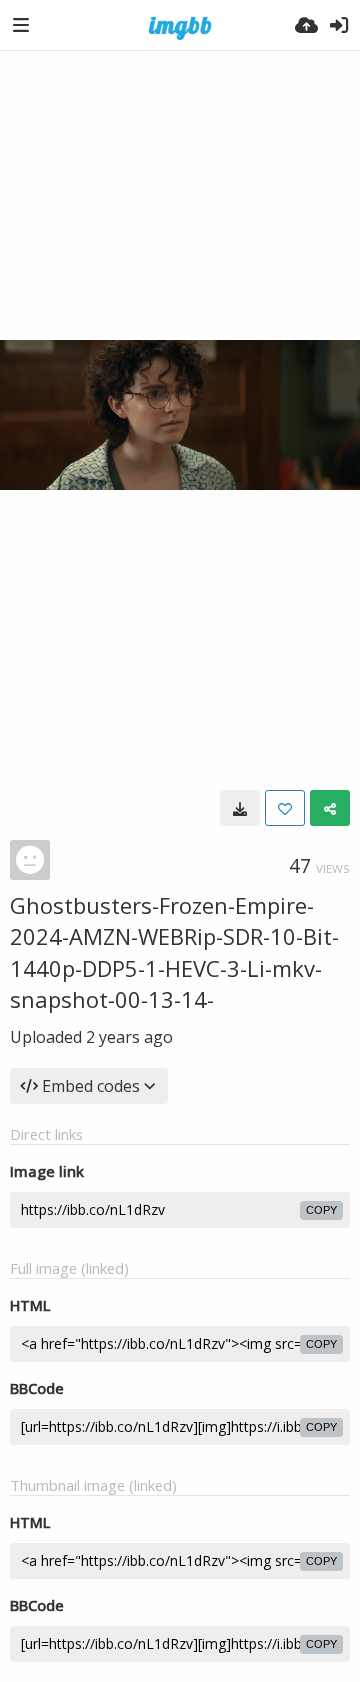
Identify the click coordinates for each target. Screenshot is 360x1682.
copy (321, 1210)
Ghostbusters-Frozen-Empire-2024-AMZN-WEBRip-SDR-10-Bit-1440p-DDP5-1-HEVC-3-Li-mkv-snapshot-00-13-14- (174, 952)
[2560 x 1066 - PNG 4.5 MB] (240, 808)
